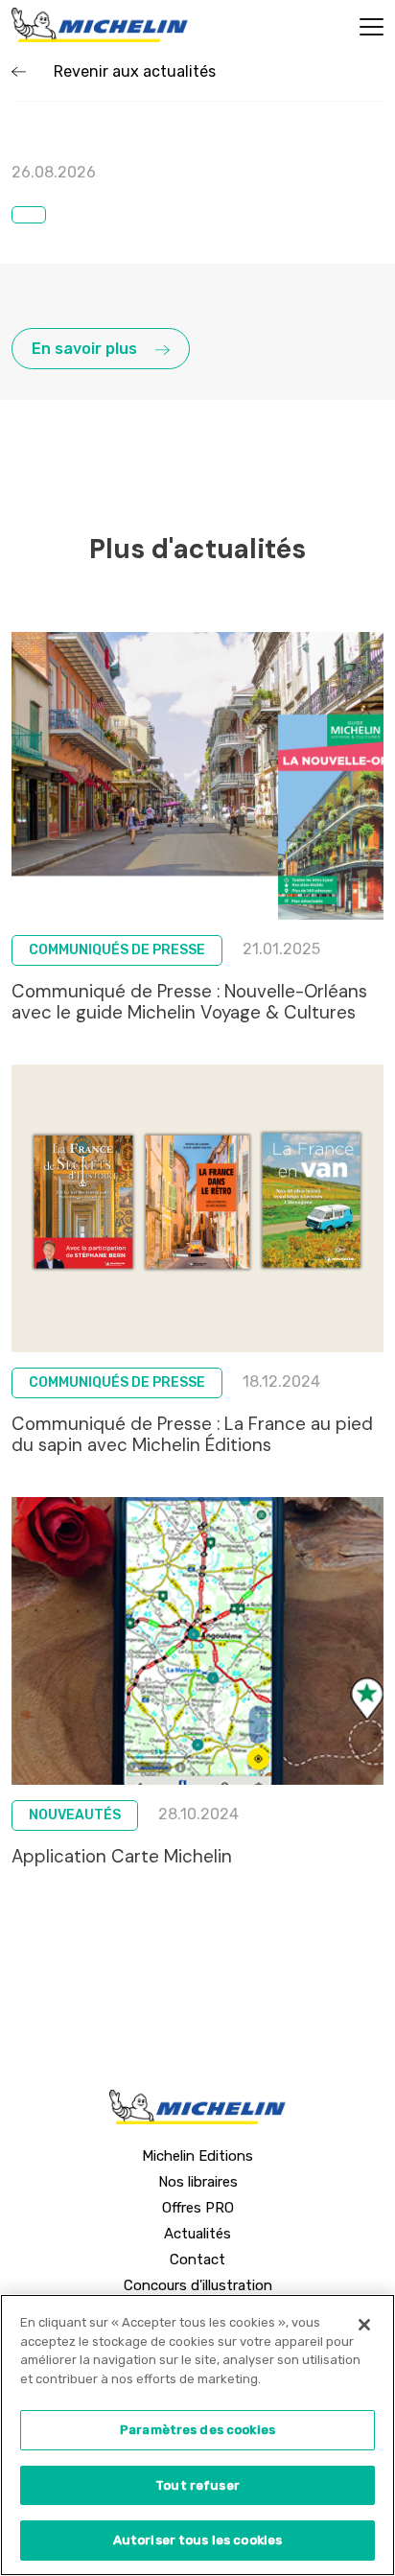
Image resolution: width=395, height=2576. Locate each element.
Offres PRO (198, 2208)
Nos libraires (198, 2182)
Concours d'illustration (198, 2285)
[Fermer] (364, 2325)
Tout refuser (197, 2485)
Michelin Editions (197, 2156)
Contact (197, 2260)
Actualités (197, 2234)
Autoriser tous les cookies (197, 2540)
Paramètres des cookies (197, 2430)
